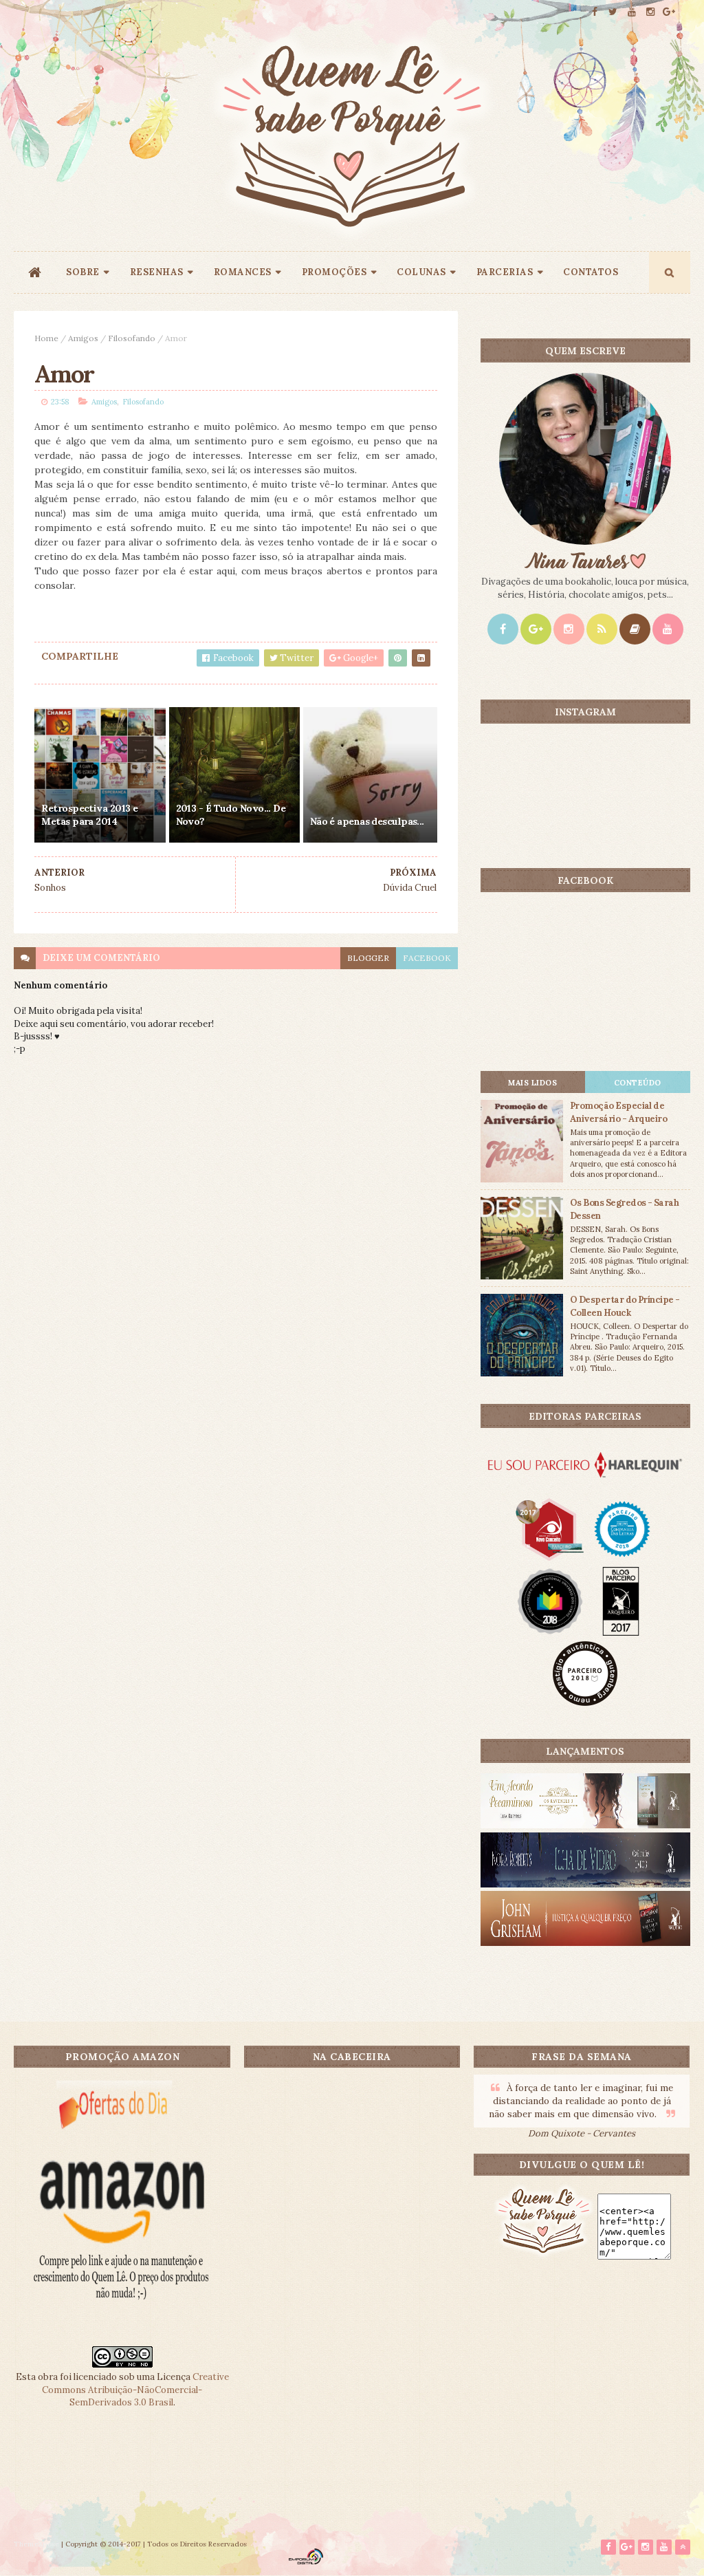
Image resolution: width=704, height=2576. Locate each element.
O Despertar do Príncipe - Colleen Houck (625, 1306)
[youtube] (632, 12)
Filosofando (132, 338)
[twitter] (613, 12)
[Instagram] (569, 629)
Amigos (83, 338)
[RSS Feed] (602, 629)
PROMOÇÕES (334, 272)
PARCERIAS (505, 272)
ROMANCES (243, 272)
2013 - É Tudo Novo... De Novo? (231, 815)
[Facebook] (503, 629)
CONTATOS (591, 272)
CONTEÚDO (638, 1083)
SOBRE (83, 272)
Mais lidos (532, 1083)
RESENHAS (157, 272)
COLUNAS (421, 272)
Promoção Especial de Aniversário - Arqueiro (619, 1112)
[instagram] (650, 12)
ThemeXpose (36, 2544)
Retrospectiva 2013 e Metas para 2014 (89, 815)
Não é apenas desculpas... (367, 821)
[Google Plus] (536, 629)
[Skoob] (635, 629)
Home (46, 338)
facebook (427, 958)
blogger (368, 958)
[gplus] (669, 12)
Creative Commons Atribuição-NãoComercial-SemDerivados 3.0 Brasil (135, 2389)
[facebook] (595, 12)
